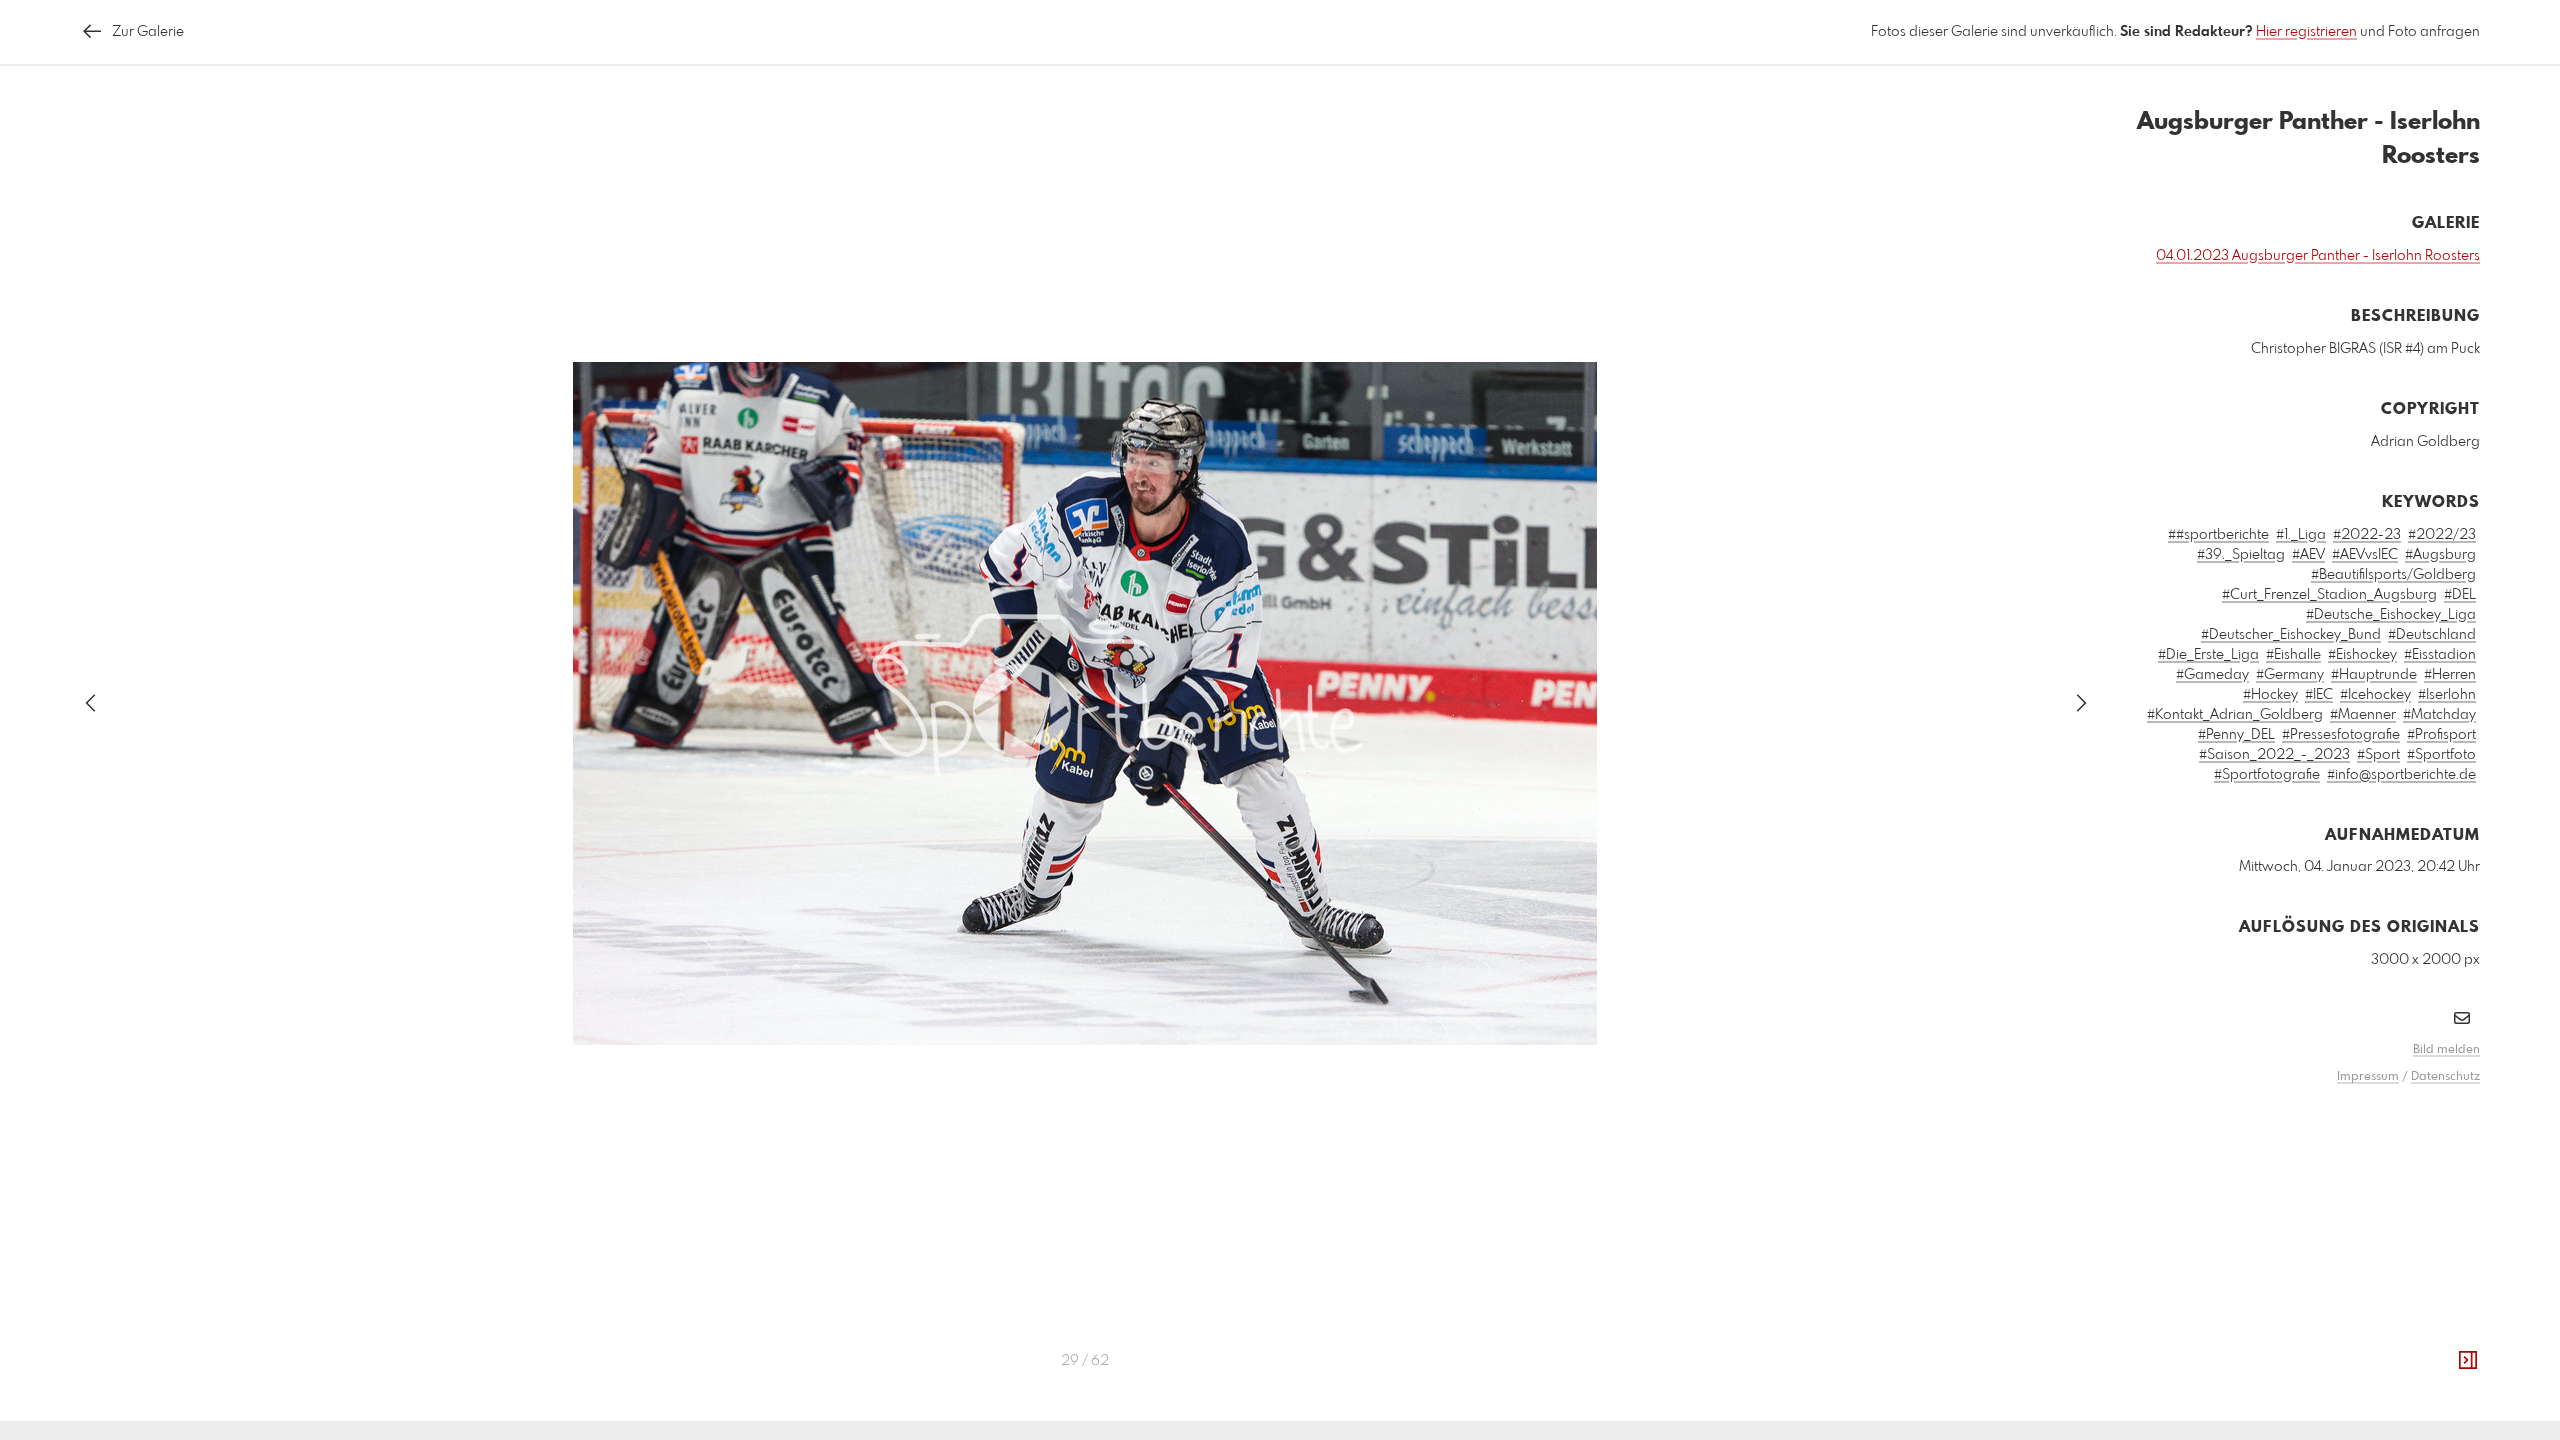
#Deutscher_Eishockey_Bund (2291, 635)
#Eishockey (2362, 655)
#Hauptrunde (2374, 675)
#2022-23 (2367, 535)
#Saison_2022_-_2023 (2274, 755)
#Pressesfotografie (2341, 735)
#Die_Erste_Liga (2208, 655)
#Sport (2378, 755)
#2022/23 (2442, 535)
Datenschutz (2445, 1077)
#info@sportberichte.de (2401, 775)
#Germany (2290, 675)
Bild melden (2446, 1050)
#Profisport (2441, 735)
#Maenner (2363, 715)
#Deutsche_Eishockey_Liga (2391, 615)
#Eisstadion (2440, 655)
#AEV (2308, 555)
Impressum (2368, 1077)
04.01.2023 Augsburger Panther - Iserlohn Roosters (2318, 256)
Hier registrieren (2306, 32)
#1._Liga (2301, 535)
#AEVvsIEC (2365, 555)
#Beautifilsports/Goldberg (2393, 575)
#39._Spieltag (2241, 555)
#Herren (2450, 675)
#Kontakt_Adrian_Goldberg (2235, 715)
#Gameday (2212, 675)
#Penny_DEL (2236, 735)
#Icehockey (2375, 695)
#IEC (2319, 695)
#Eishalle (2293, 655)
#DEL (2460, 595)
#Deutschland (2432, 635)
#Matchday (2439, 715)
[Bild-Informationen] (2468, 1361)
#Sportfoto (2441, 755)
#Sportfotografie (2267, 775)
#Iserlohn (2447, 695)
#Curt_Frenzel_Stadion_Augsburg (2329, 595)
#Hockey (2270, 695)
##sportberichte (2218, 535)
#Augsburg (2440, 555)
